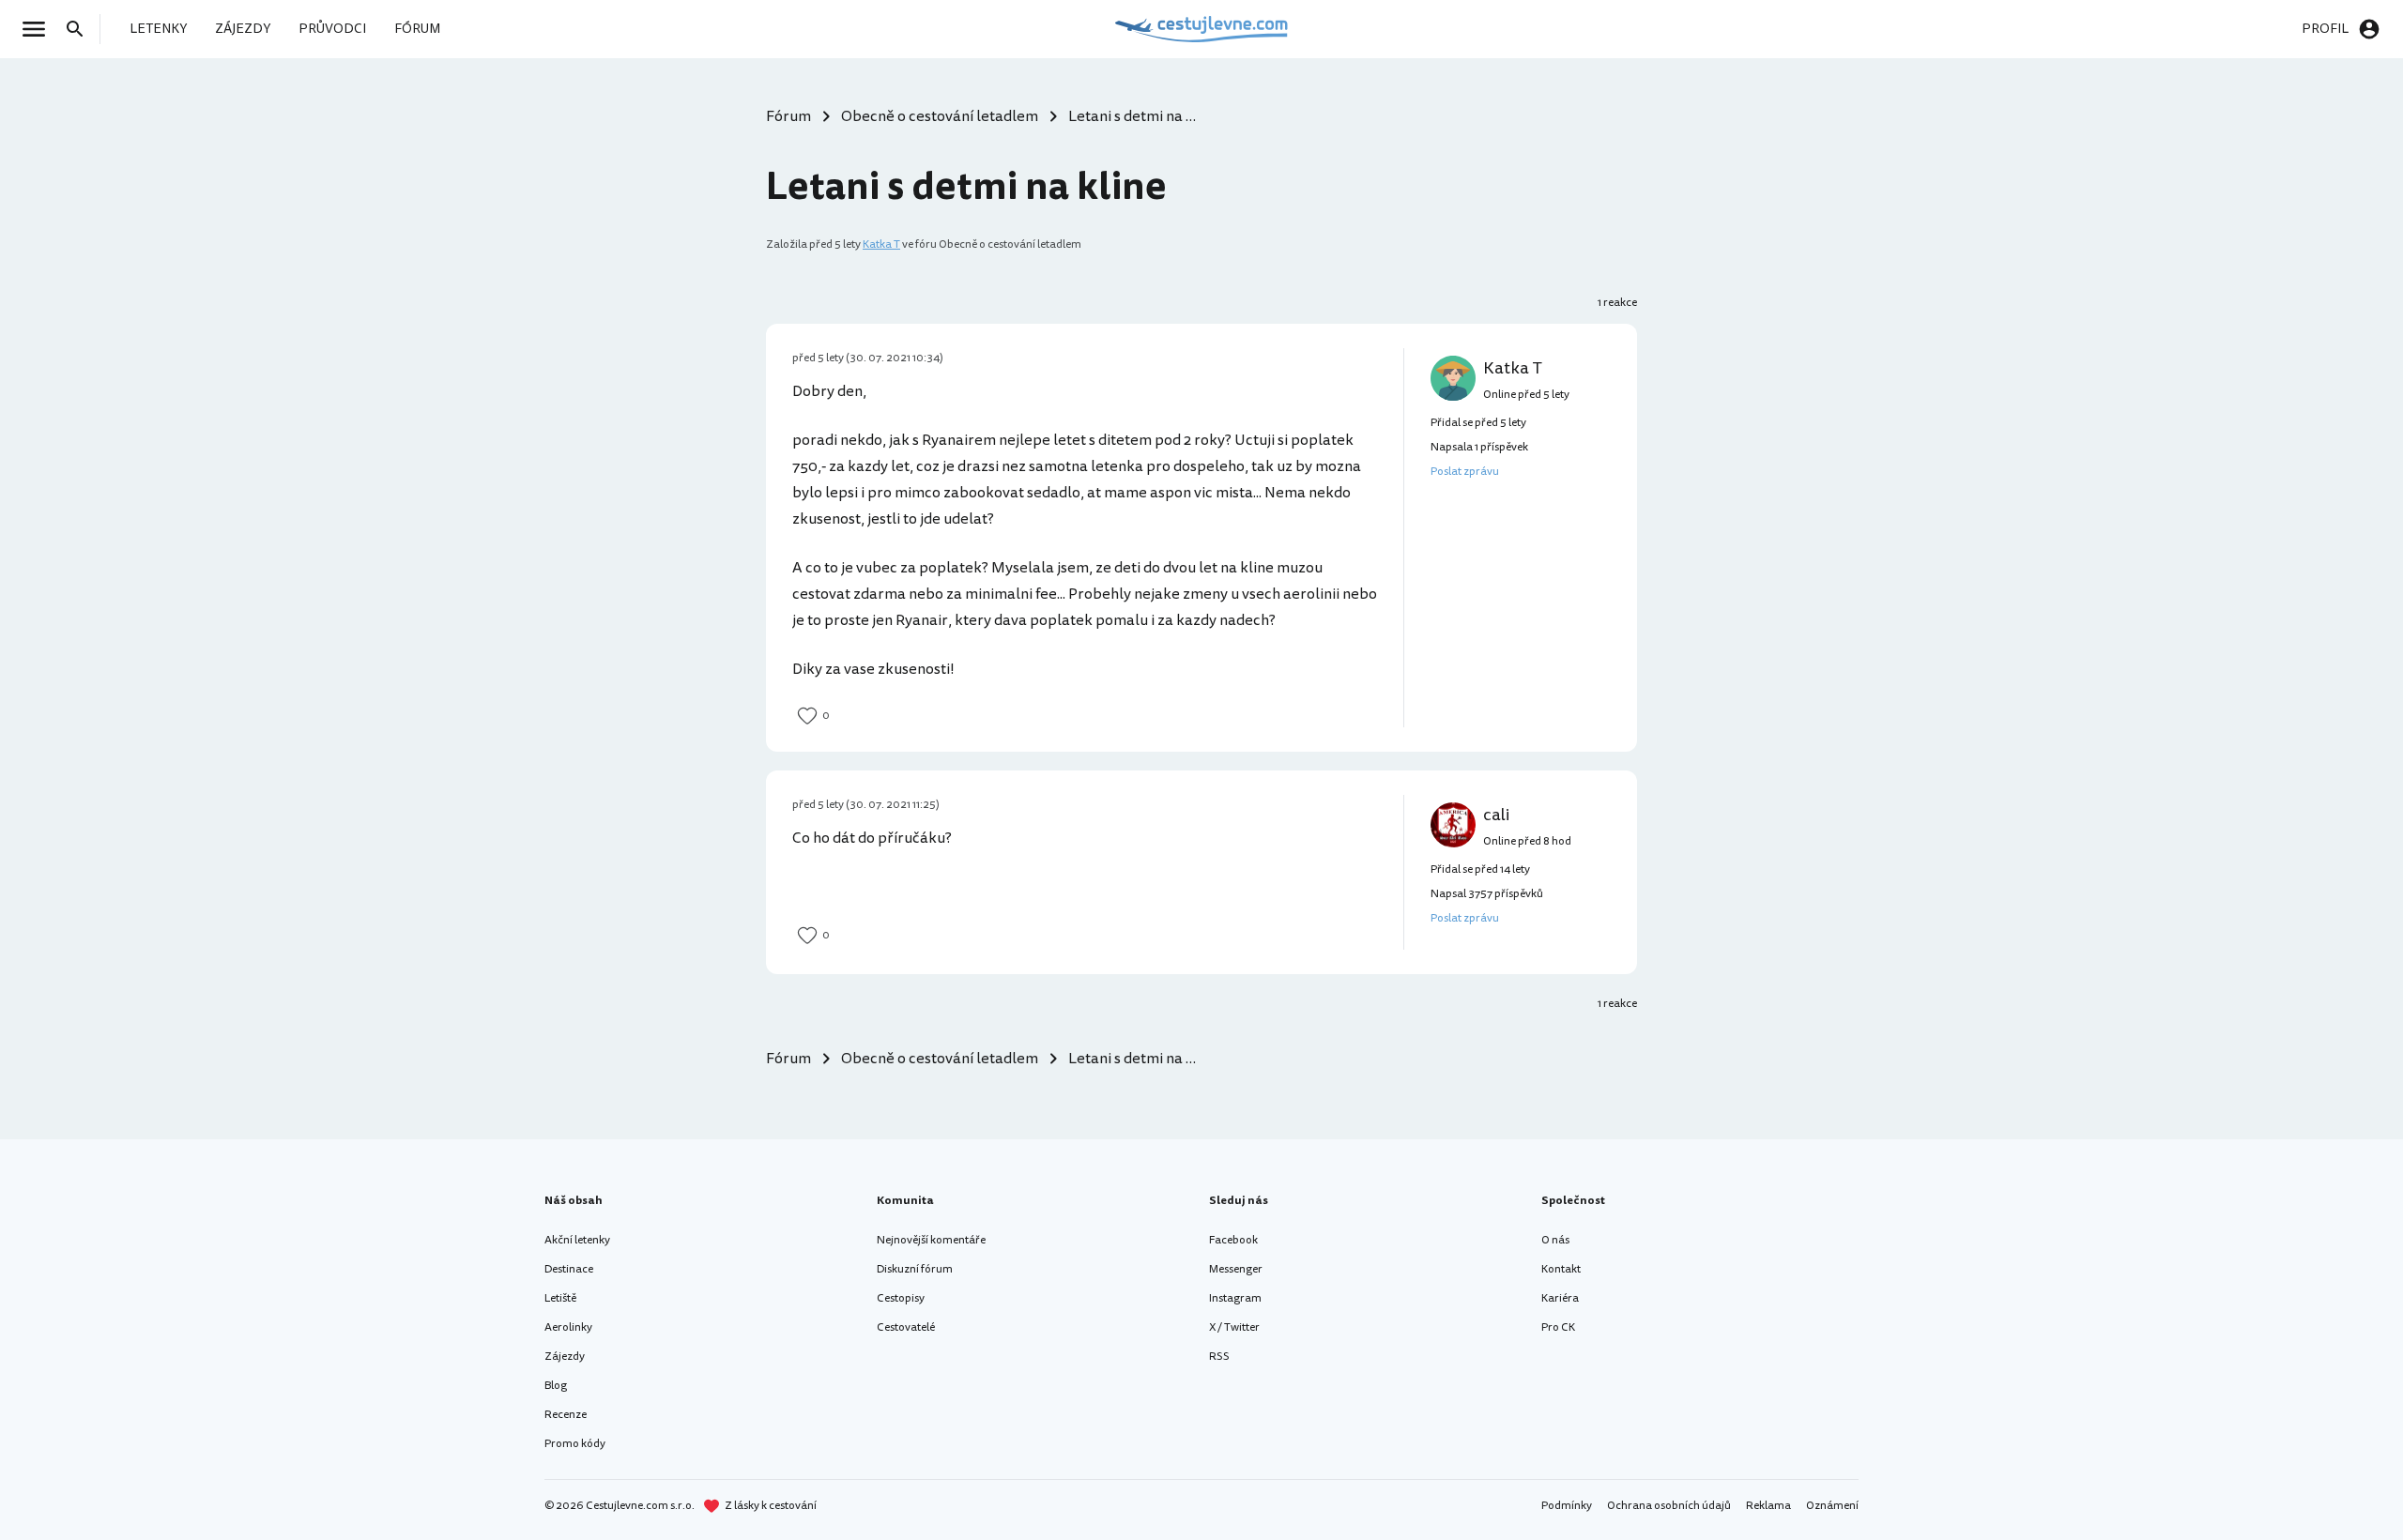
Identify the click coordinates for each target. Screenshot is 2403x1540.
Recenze (566, 1415)
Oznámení (1832, 1506)
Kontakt (1561, 1269)
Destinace (569, 1269)
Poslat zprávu (1465, 472)
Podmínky (1567, 1506)
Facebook (1233, 1240)
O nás (1555, 1240)
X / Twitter (1234, 1327)
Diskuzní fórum (915, 1269)
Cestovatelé (906, 1327)
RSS (1219, 1357)
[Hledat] (81, 29)
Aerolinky (568, 1327)
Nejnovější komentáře (931, 1240)
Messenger (1236, 1269)
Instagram (1235, 1298)
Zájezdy (565, 1357)
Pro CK (1558, 1327)
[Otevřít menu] (39, 29)
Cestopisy (901, 1298)
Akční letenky (577, 1240)
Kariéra (1560, 1298)
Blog (556, 1386)
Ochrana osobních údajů (1669, 1506)
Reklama (1768, 1506)
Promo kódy (575, 1444)
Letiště (560, 1298)
